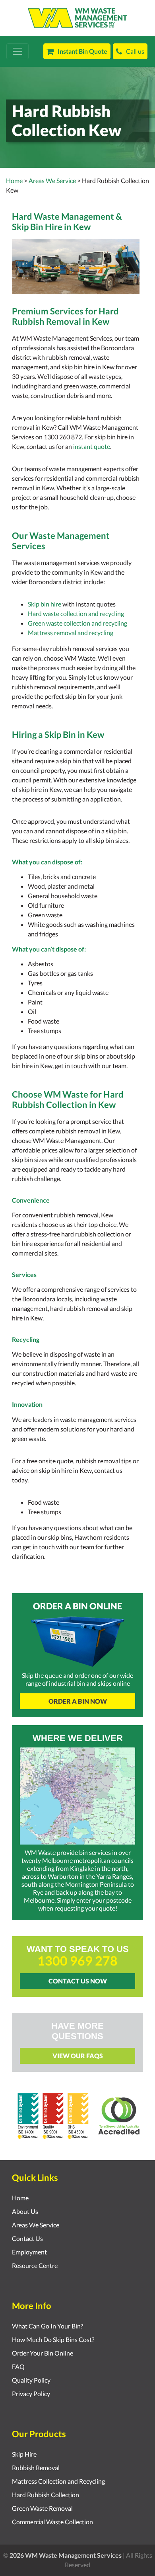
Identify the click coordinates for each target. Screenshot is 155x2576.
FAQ (18, 2366)
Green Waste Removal (42, 2508)
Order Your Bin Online (43, 2353)
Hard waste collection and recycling (76, 613)
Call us (135, 51)
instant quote (92, 446)
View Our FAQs (78, 2056)
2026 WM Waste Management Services (66, 2555)
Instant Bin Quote (82, 51)
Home (14, 180)
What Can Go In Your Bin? (47, 2326)
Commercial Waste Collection (52, 2522)
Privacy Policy (31, 2394)
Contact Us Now (78, 1981)
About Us (25, 2211)
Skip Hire (24, 2454)
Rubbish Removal (36, 2468)
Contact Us (27, 2238)
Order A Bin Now (78, 1701)
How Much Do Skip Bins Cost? (53, 2339)
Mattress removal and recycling (71, 633)
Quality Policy (31, 2380)
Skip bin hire (45, 604)
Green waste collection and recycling (77, 623)
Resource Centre (35, 2265)
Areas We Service (36, 2225)
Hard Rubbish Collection (46, 2495)
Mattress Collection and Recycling (58, 2481)
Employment (29, 2252)
